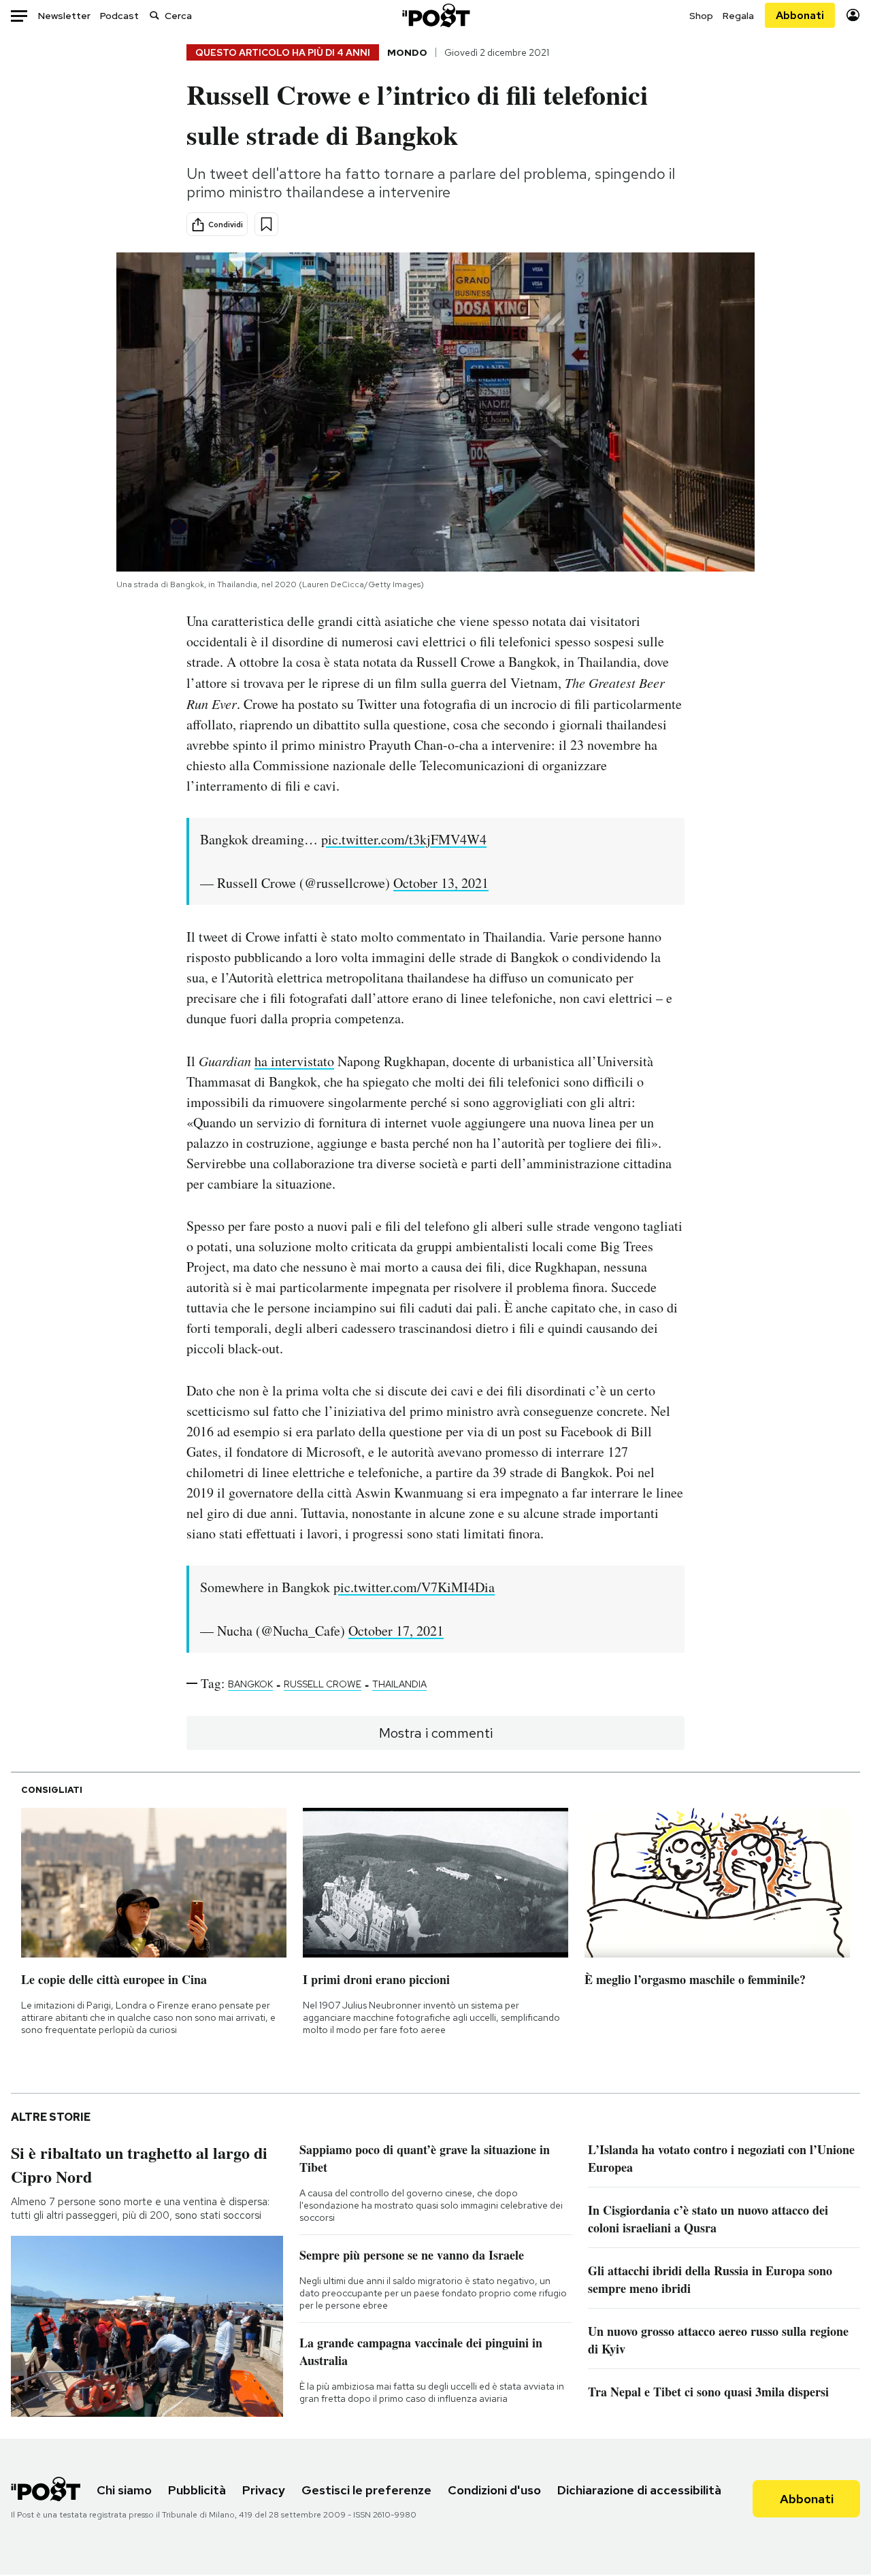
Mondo (407, 52)
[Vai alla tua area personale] (853, 15)
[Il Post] (435, 15)
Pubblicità (197, 2490)
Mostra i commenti (436, 1733)
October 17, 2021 (396, 1631)
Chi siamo (124, 2490)
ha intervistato (294, 1061)
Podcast (119, 16)
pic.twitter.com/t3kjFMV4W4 (404, 839)
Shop (701, 16)
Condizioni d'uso (494, 2490)
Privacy (264, 2490)
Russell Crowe (323, 1684)
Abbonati (800, 15)
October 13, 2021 (441, 883)
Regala (738, 16)
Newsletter (64, 16)
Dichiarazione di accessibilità (639, 2490)
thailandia (399, 1684)
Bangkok (250, 1684)
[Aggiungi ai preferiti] (266, 224)
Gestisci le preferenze (366, 2490)
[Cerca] (154, 15)
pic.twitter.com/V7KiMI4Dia (414, 1587)
